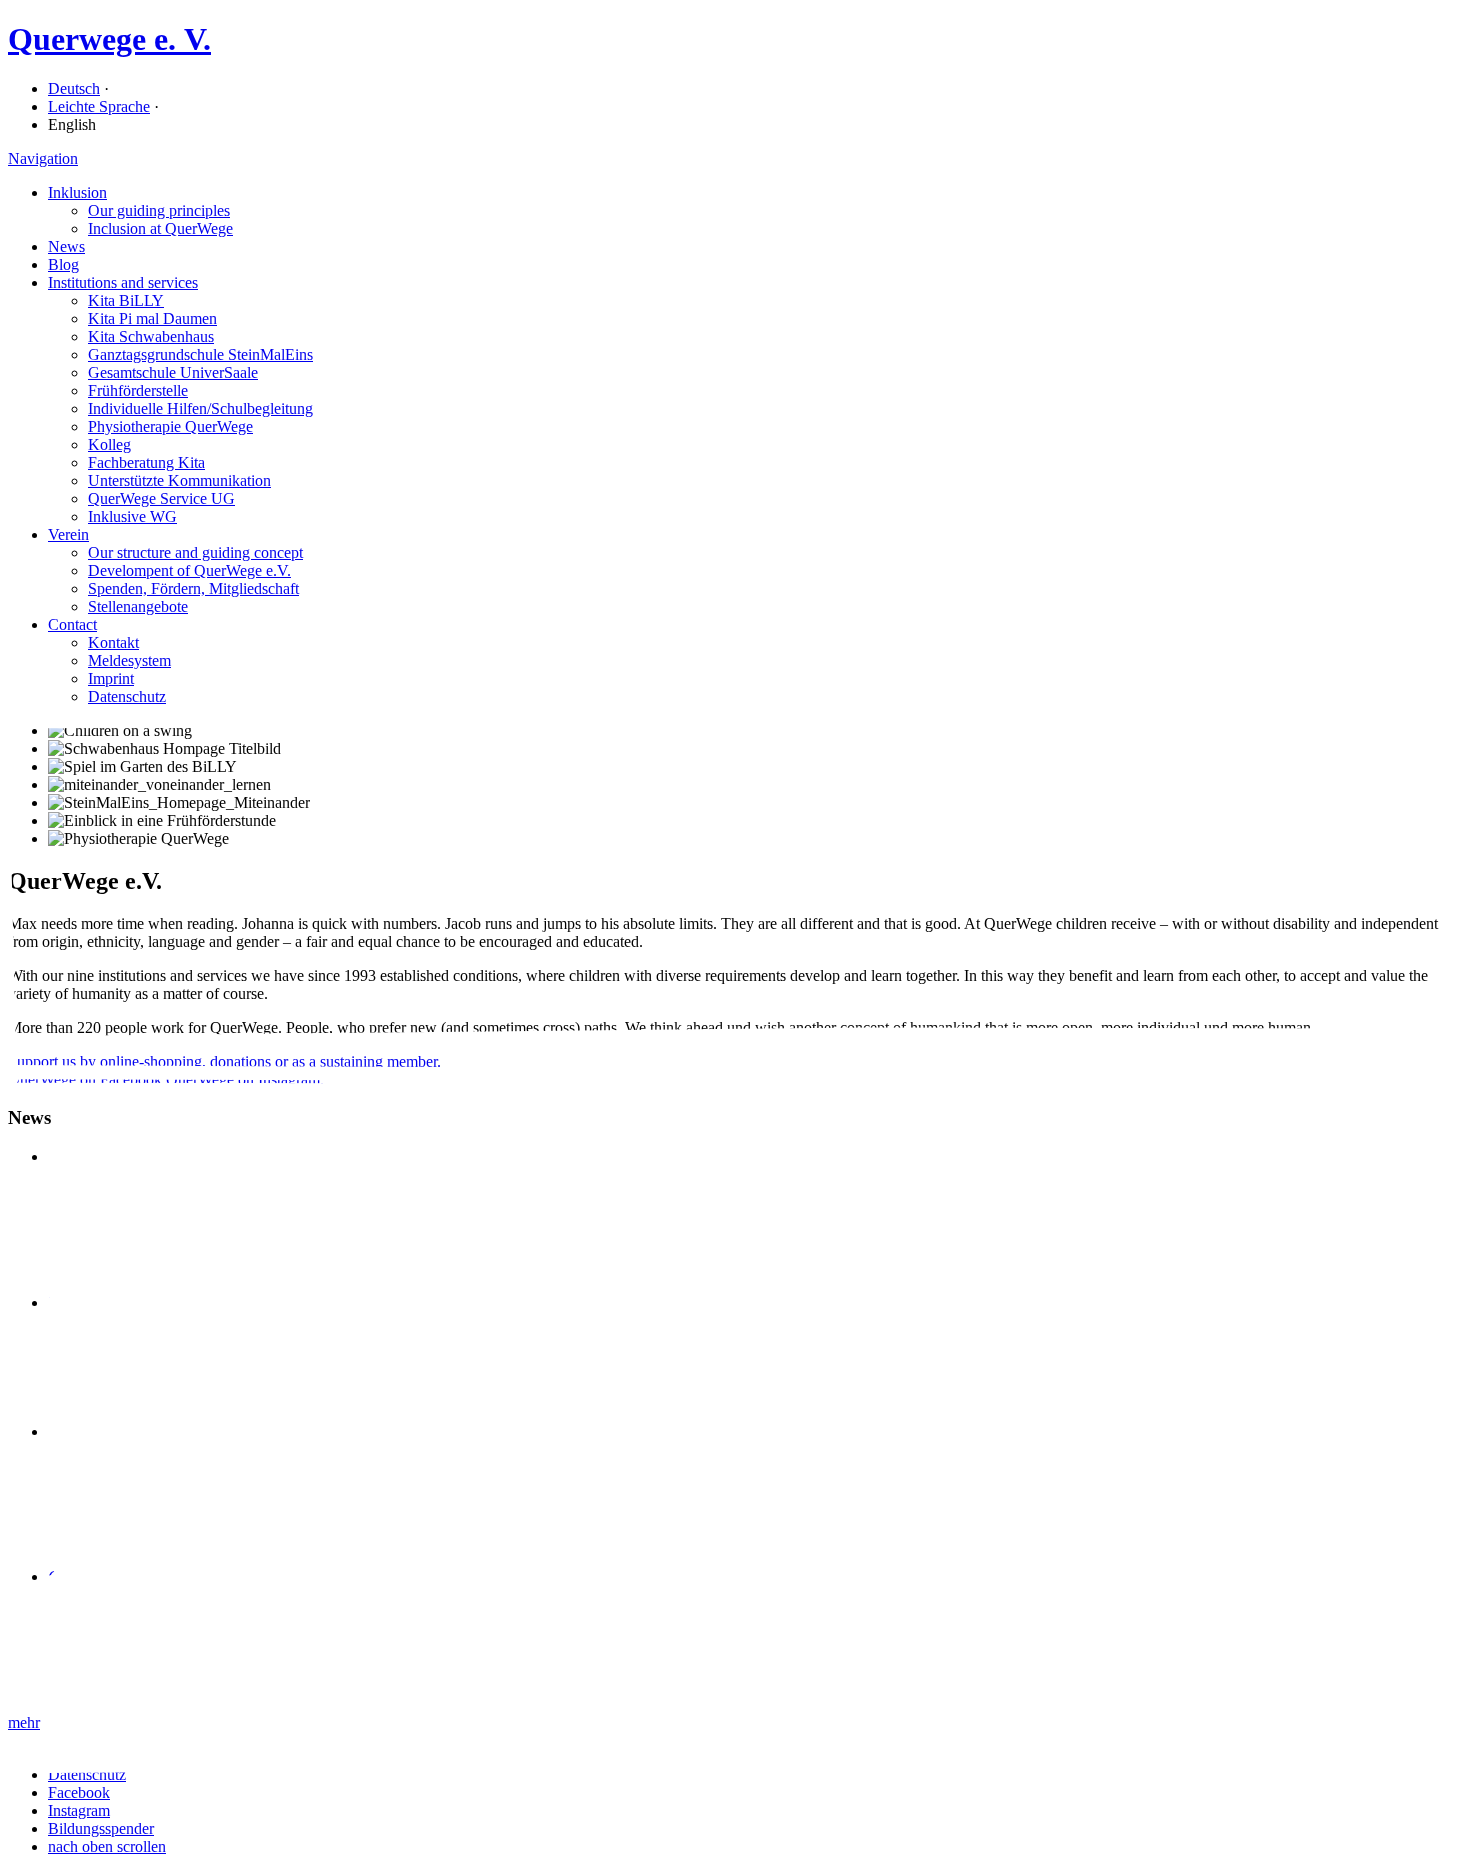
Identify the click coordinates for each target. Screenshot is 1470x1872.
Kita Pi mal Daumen (152, 318)
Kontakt (113, 642)
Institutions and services (123, 282)
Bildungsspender (101, 1828)
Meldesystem (129, 660)
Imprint (111, 678)
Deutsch (74, 88)
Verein (68, 534)
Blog (63, 264)
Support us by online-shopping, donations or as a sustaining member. (224, 1061)
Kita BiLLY (126, 300)
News (66, 246)
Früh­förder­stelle (138, 390)
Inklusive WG (132, 516)
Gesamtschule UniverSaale (173, 372)
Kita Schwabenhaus (151, 336)
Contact (72, 624)
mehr (24, 1722)
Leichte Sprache (99, 106)
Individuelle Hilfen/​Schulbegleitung (200, 408)
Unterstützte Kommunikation (179, 480)
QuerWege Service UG (161, 498)
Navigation (43, 158)
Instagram (79, 1810)
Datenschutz (127, 696)
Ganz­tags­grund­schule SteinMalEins (200, 354)
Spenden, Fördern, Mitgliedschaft (193, 588)
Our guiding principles (159, 210)
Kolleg (109, 444)
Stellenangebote (138, 606)
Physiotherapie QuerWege (170, 426)
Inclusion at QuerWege (160, 228)
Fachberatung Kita (146, 462)
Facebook (79, 1792)
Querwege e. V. (109, 39)
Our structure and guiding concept (195, 552)
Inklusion (77, 192)
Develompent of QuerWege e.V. (189, 570)
